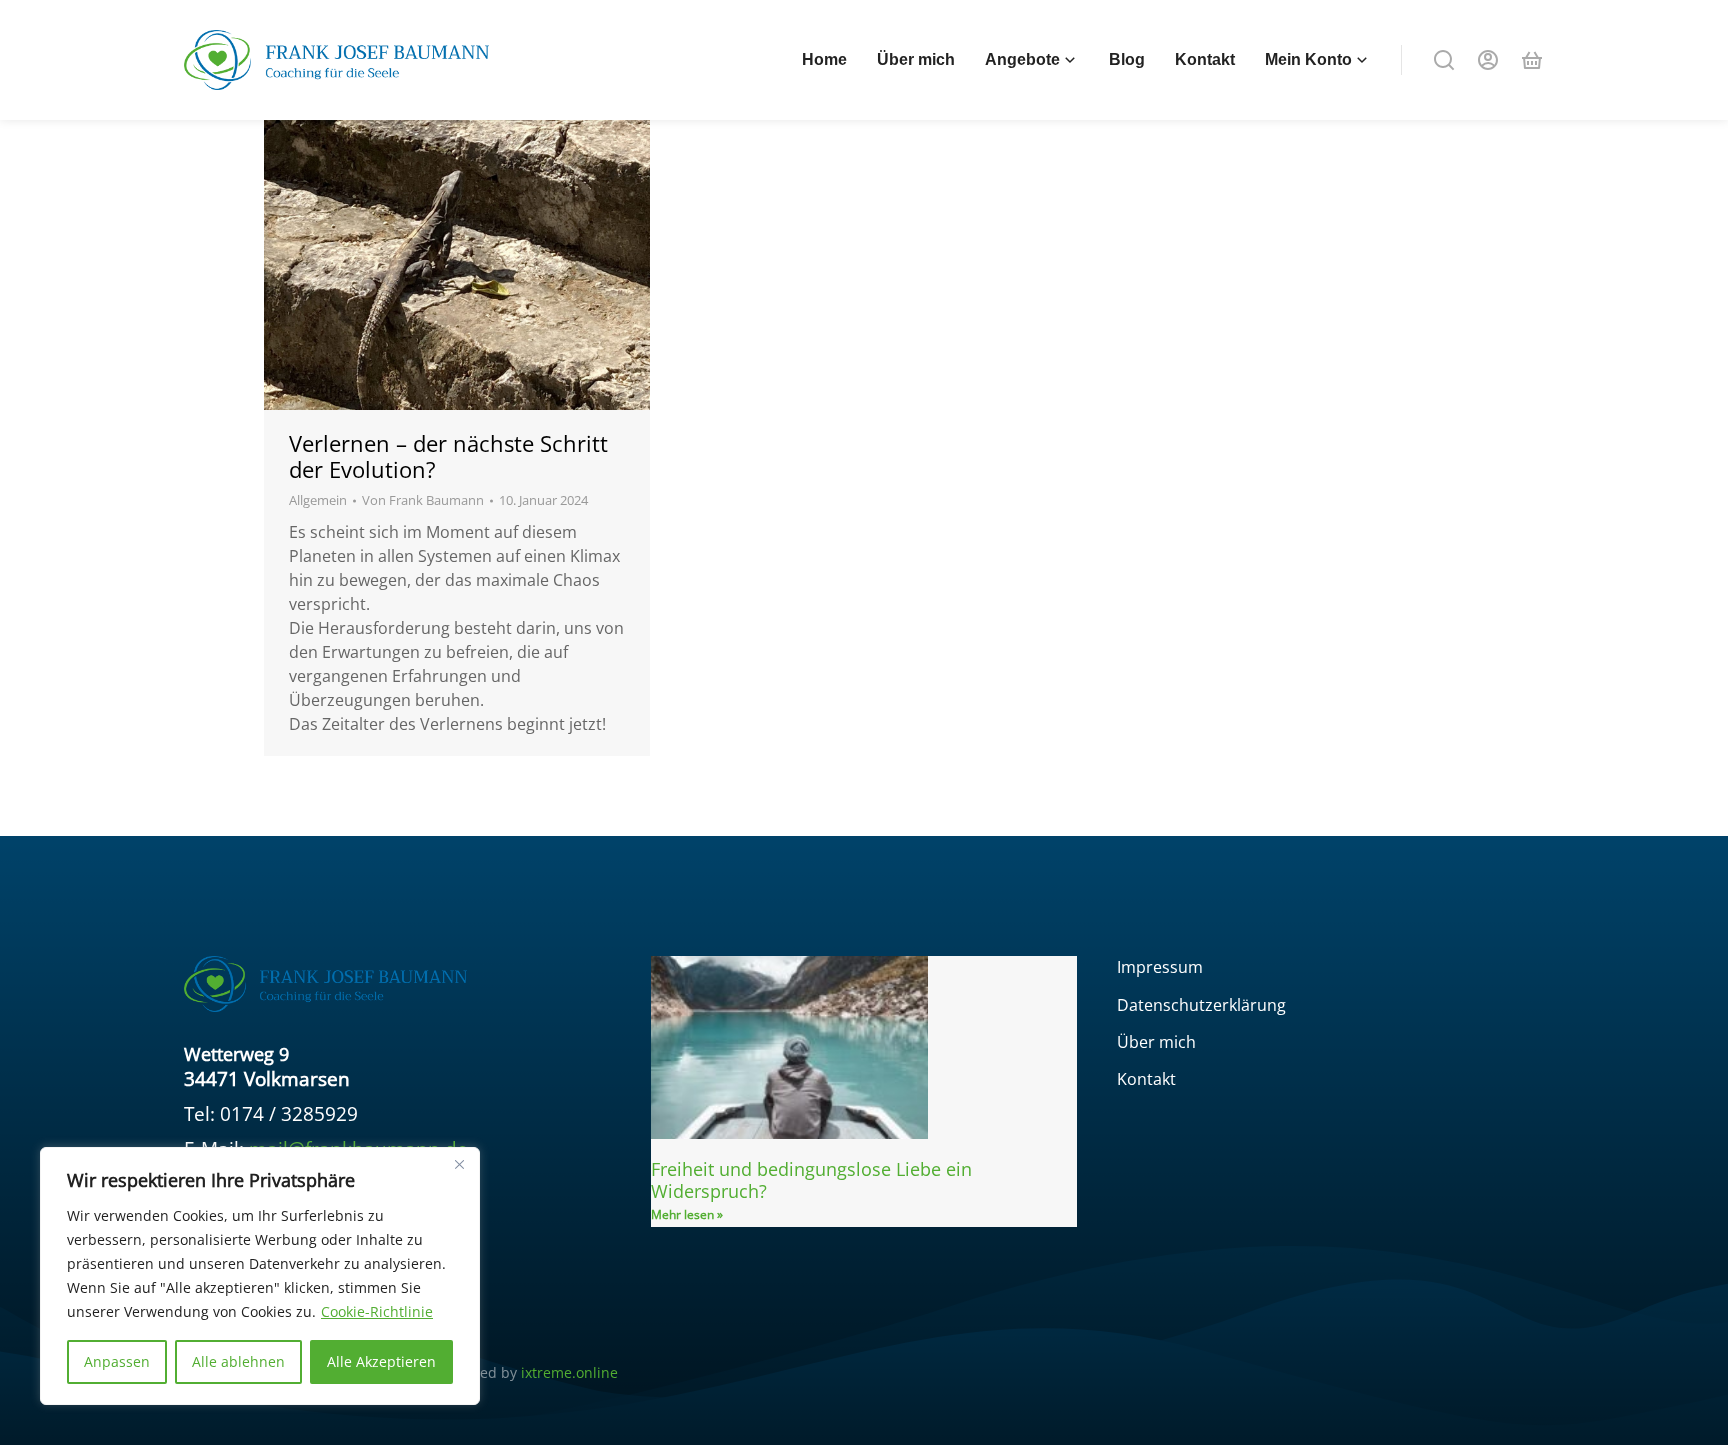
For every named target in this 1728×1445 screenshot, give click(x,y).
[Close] (459, 1164)
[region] (260, 1276)
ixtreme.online (569, 1372)
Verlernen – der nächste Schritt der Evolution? (448, 456)
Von (423, 500)
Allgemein (318, 500)
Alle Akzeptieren (381, 1361)
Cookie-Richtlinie (377, 1311)
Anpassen (117, 1361)
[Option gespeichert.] (1532, 60)
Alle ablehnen (238, 1361)
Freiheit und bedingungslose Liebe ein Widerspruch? (811, 1180)
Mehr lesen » (687, 1214)
